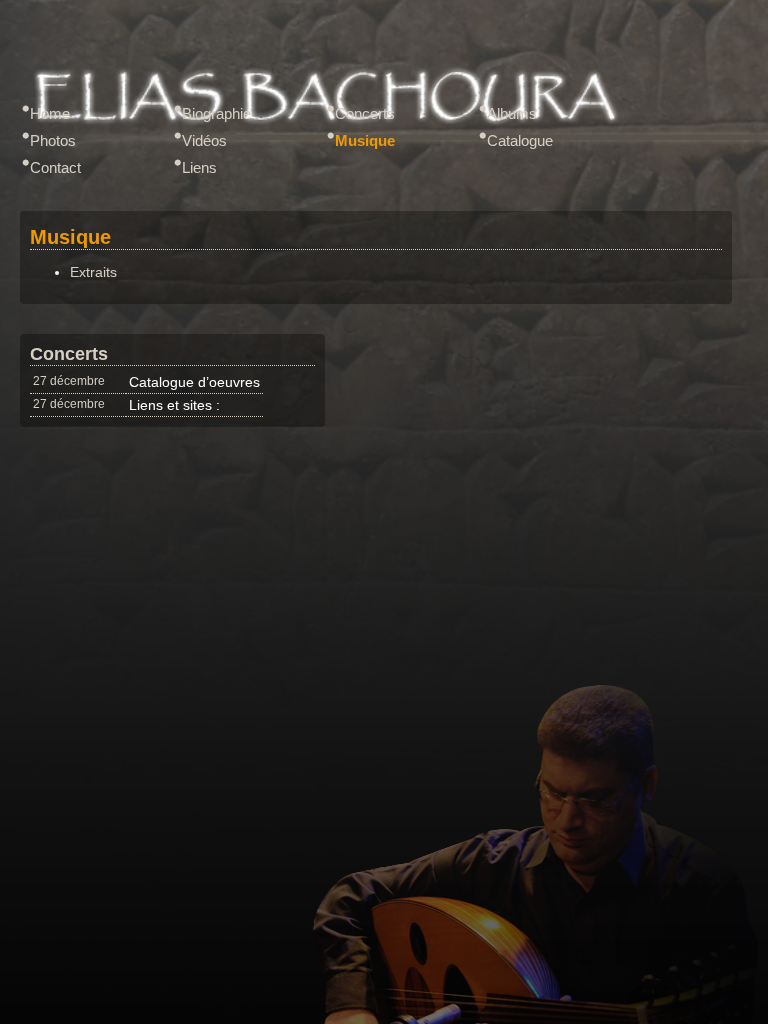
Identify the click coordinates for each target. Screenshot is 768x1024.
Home (50, 113)
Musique (365, 140)
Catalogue (520, 140)
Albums (512, 113)
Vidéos (204, 140)
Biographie (216, 113)
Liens (199, 167)
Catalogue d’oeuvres (194, 382)
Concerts (365, 113)
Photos (53, 140)
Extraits (93, 272)
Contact (55, 167)
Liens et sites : (174, 405)
